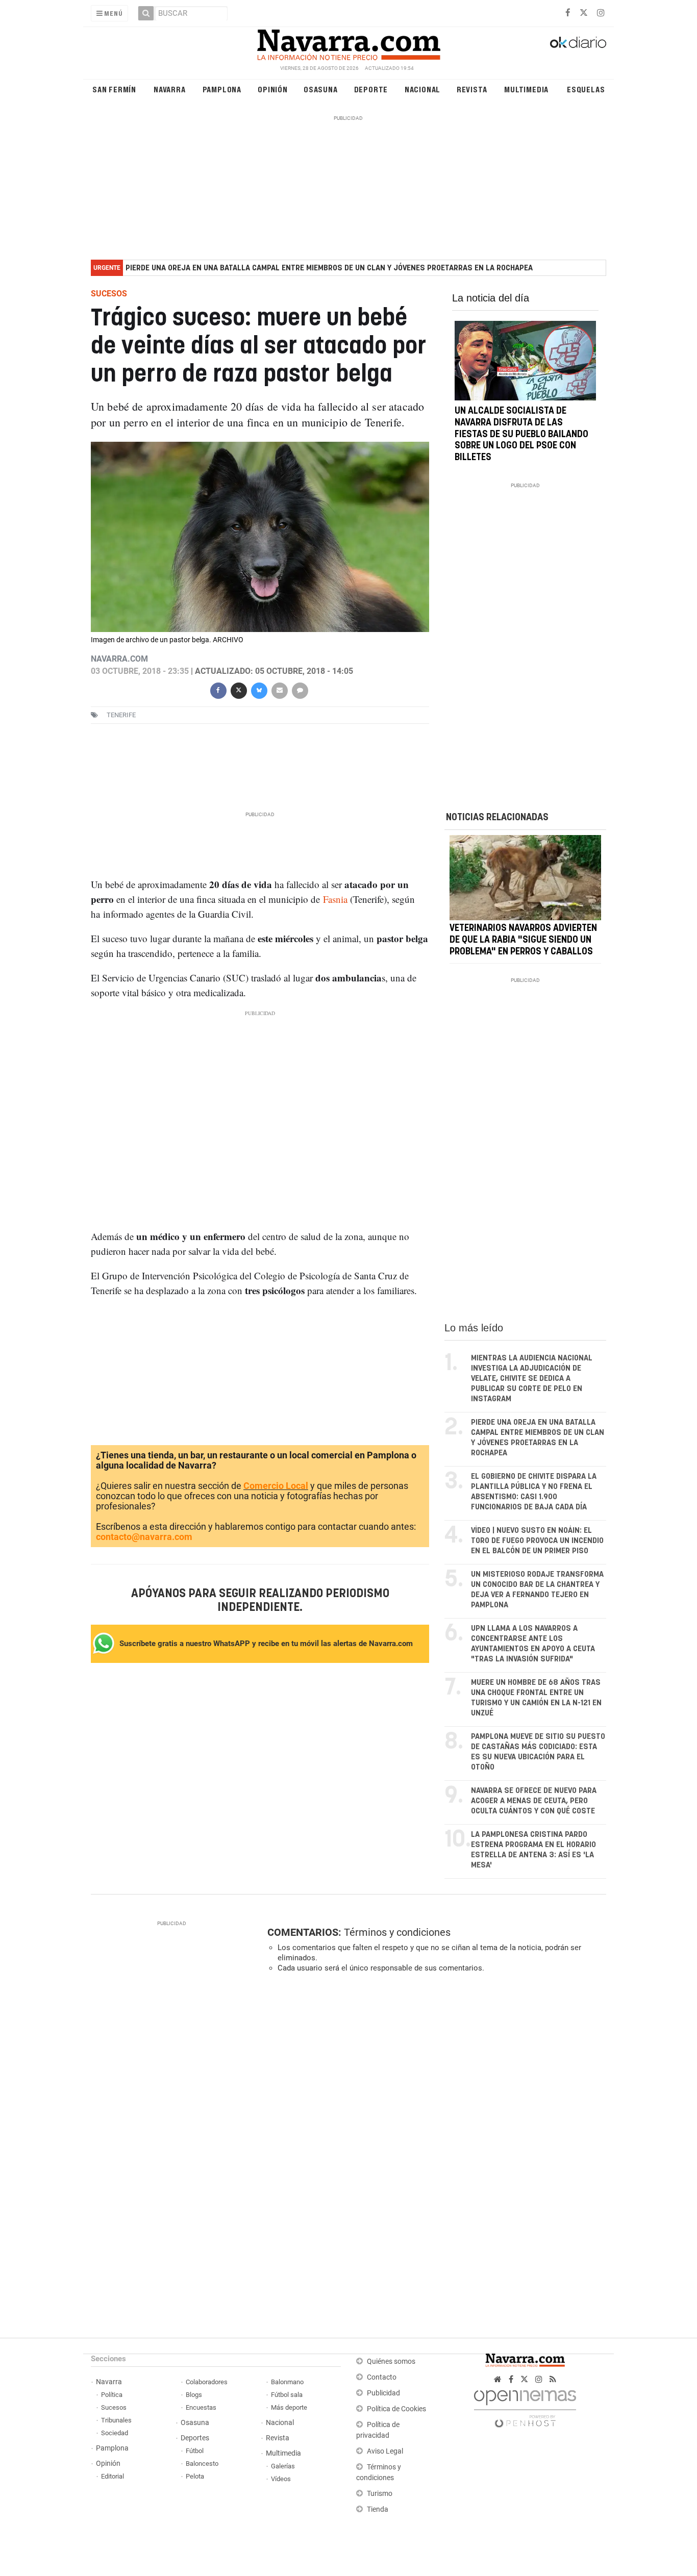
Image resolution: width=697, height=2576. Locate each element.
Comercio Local (276, 1486)
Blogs (194, 2395)
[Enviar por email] (279, 689)
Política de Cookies (396, 2409)
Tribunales (116, 2420)
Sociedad (115, 2433)
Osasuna (321, 89)
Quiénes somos (391, 2362)
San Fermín (114, 89)
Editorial (113, 2476)
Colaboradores (207, 2382)
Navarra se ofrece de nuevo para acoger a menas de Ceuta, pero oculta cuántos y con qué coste (534, 1801)
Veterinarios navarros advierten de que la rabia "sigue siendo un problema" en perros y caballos (523, 940)
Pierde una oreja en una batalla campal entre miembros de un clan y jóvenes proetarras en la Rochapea (329, 268)
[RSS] (553, 2379)
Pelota (195, 2476)
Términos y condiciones (397, 1932)
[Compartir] (218, 689)
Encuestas (201, 2407)
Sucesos (114, 2407)
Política (112, 2395)
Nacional (422, 89)
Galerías (283, 2466)
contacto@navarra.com (144, 1537)
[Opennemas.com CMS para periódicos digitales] (525, 2406)
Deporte (371, 89)
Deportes (195, 2438)
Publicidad (383, 2393)
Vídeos (281, 2479)
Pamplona (222, 89)
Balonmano (287, 2382)
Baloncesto (202, 2464)
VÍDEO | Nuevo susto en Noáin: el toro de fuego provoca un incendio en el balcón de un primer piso (537, 1541)
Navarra (170, 89)
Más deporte (289, 2407)
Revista (472, 89)
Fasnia (335, 899)
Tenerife (121, 715)
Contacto (382, 2377)
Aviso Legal (385, 2451)
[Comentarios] (300, 689)
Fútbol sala (287, 2395)
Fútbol (195, 2451)
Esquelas (586, 89)
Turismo (380, 2494)
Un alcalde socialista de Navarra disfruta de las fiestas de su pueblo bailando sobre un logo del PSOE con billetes (521, 434)
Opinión (273, 89)
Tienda (378, 2509)
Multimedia (526, 89)
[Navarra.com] (348, 42)
